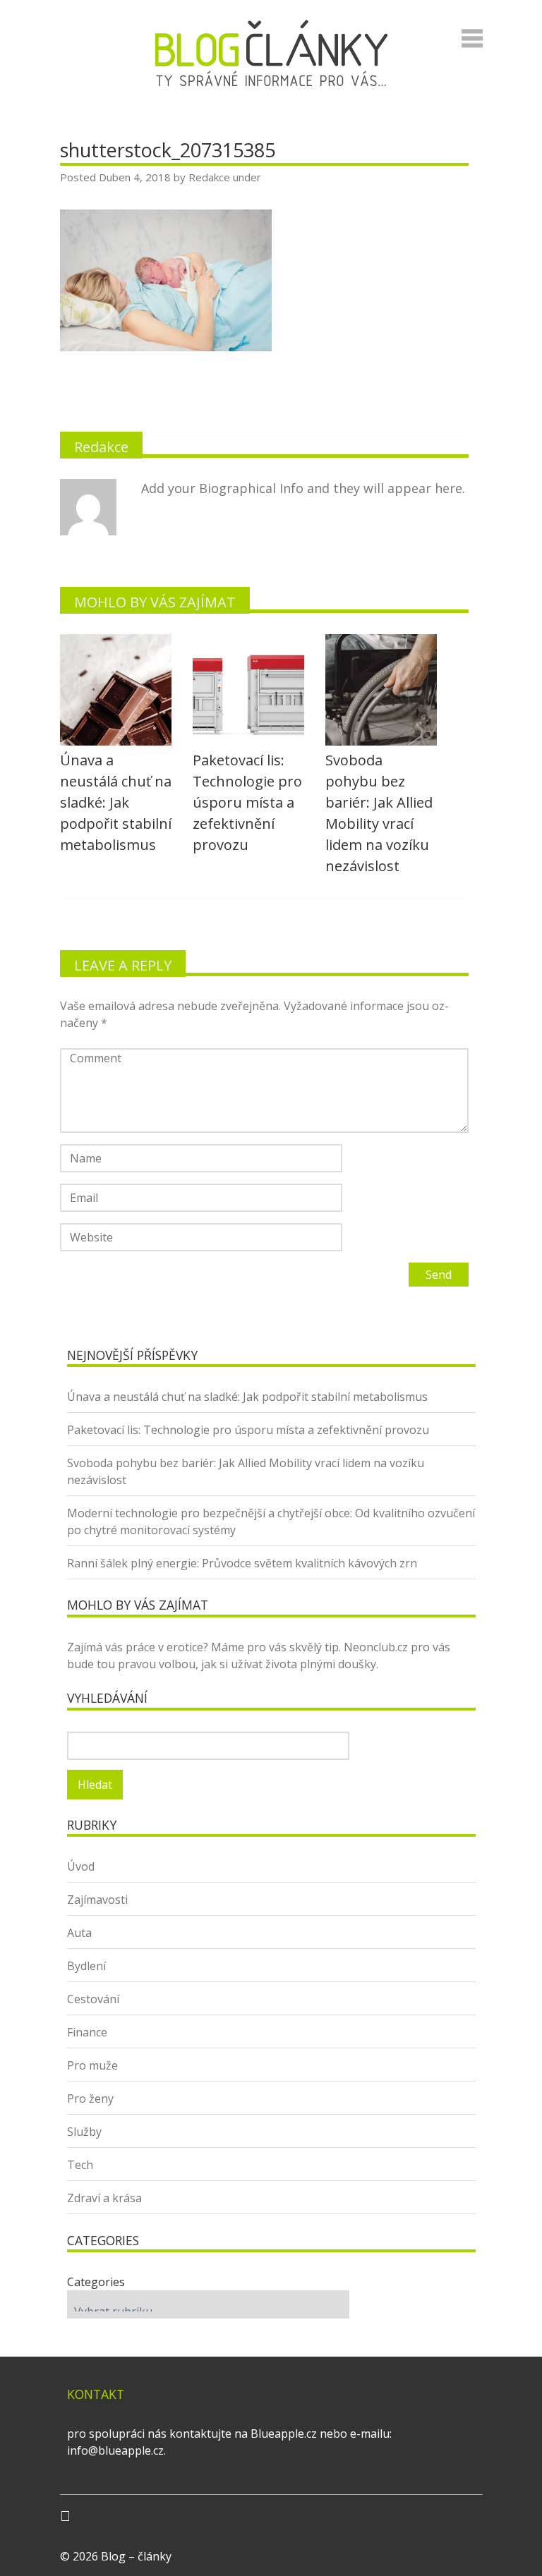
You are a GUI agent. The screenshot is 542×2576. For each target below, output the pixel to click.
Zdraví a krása (104, 2198)
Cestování (93, 1999)
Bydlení (86, 1966)
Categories (96, 2282)
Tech (80, 2165)
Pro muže (92, 2065)
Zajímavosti (97, 1900)
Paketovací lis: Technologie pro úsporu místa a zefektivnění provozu (248, 1430)
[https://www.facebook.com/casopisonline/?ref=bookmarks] (65, 2516)
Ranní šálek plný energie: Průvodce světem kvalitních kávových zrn (242, 1563)
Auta (79, 1933)
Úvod (81, 1866)
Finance (87, 2032)
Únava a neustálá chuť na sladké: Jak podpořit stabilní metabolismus (247, 1397)
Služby (84, 2132)
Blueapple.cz (284, 2434)
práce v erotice (164, 1647)
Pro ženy (90, 2098)
